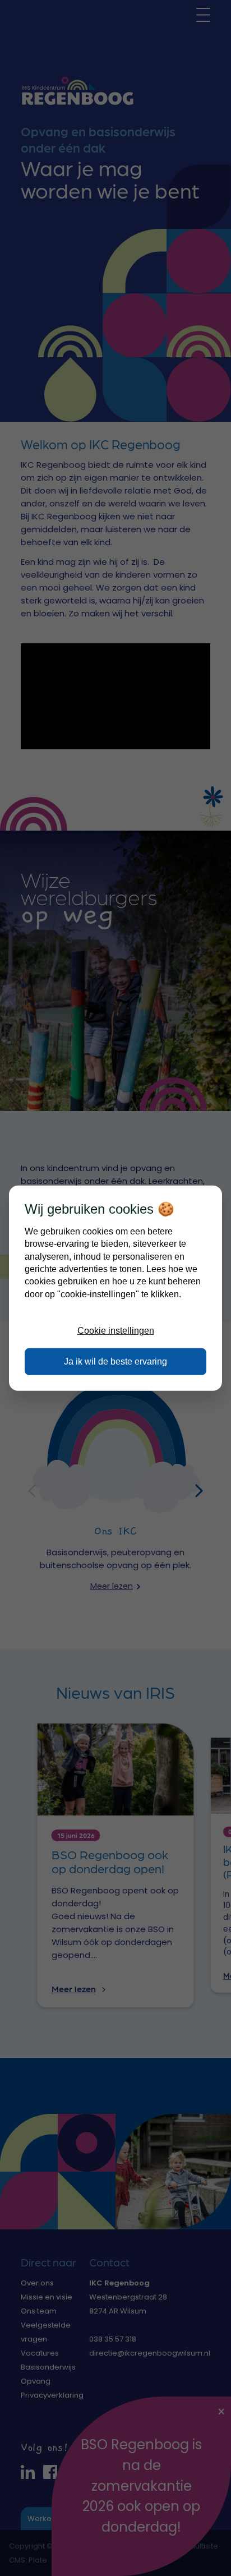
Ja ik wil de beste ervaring (115, 1361)
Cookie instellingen (116, 1331)
